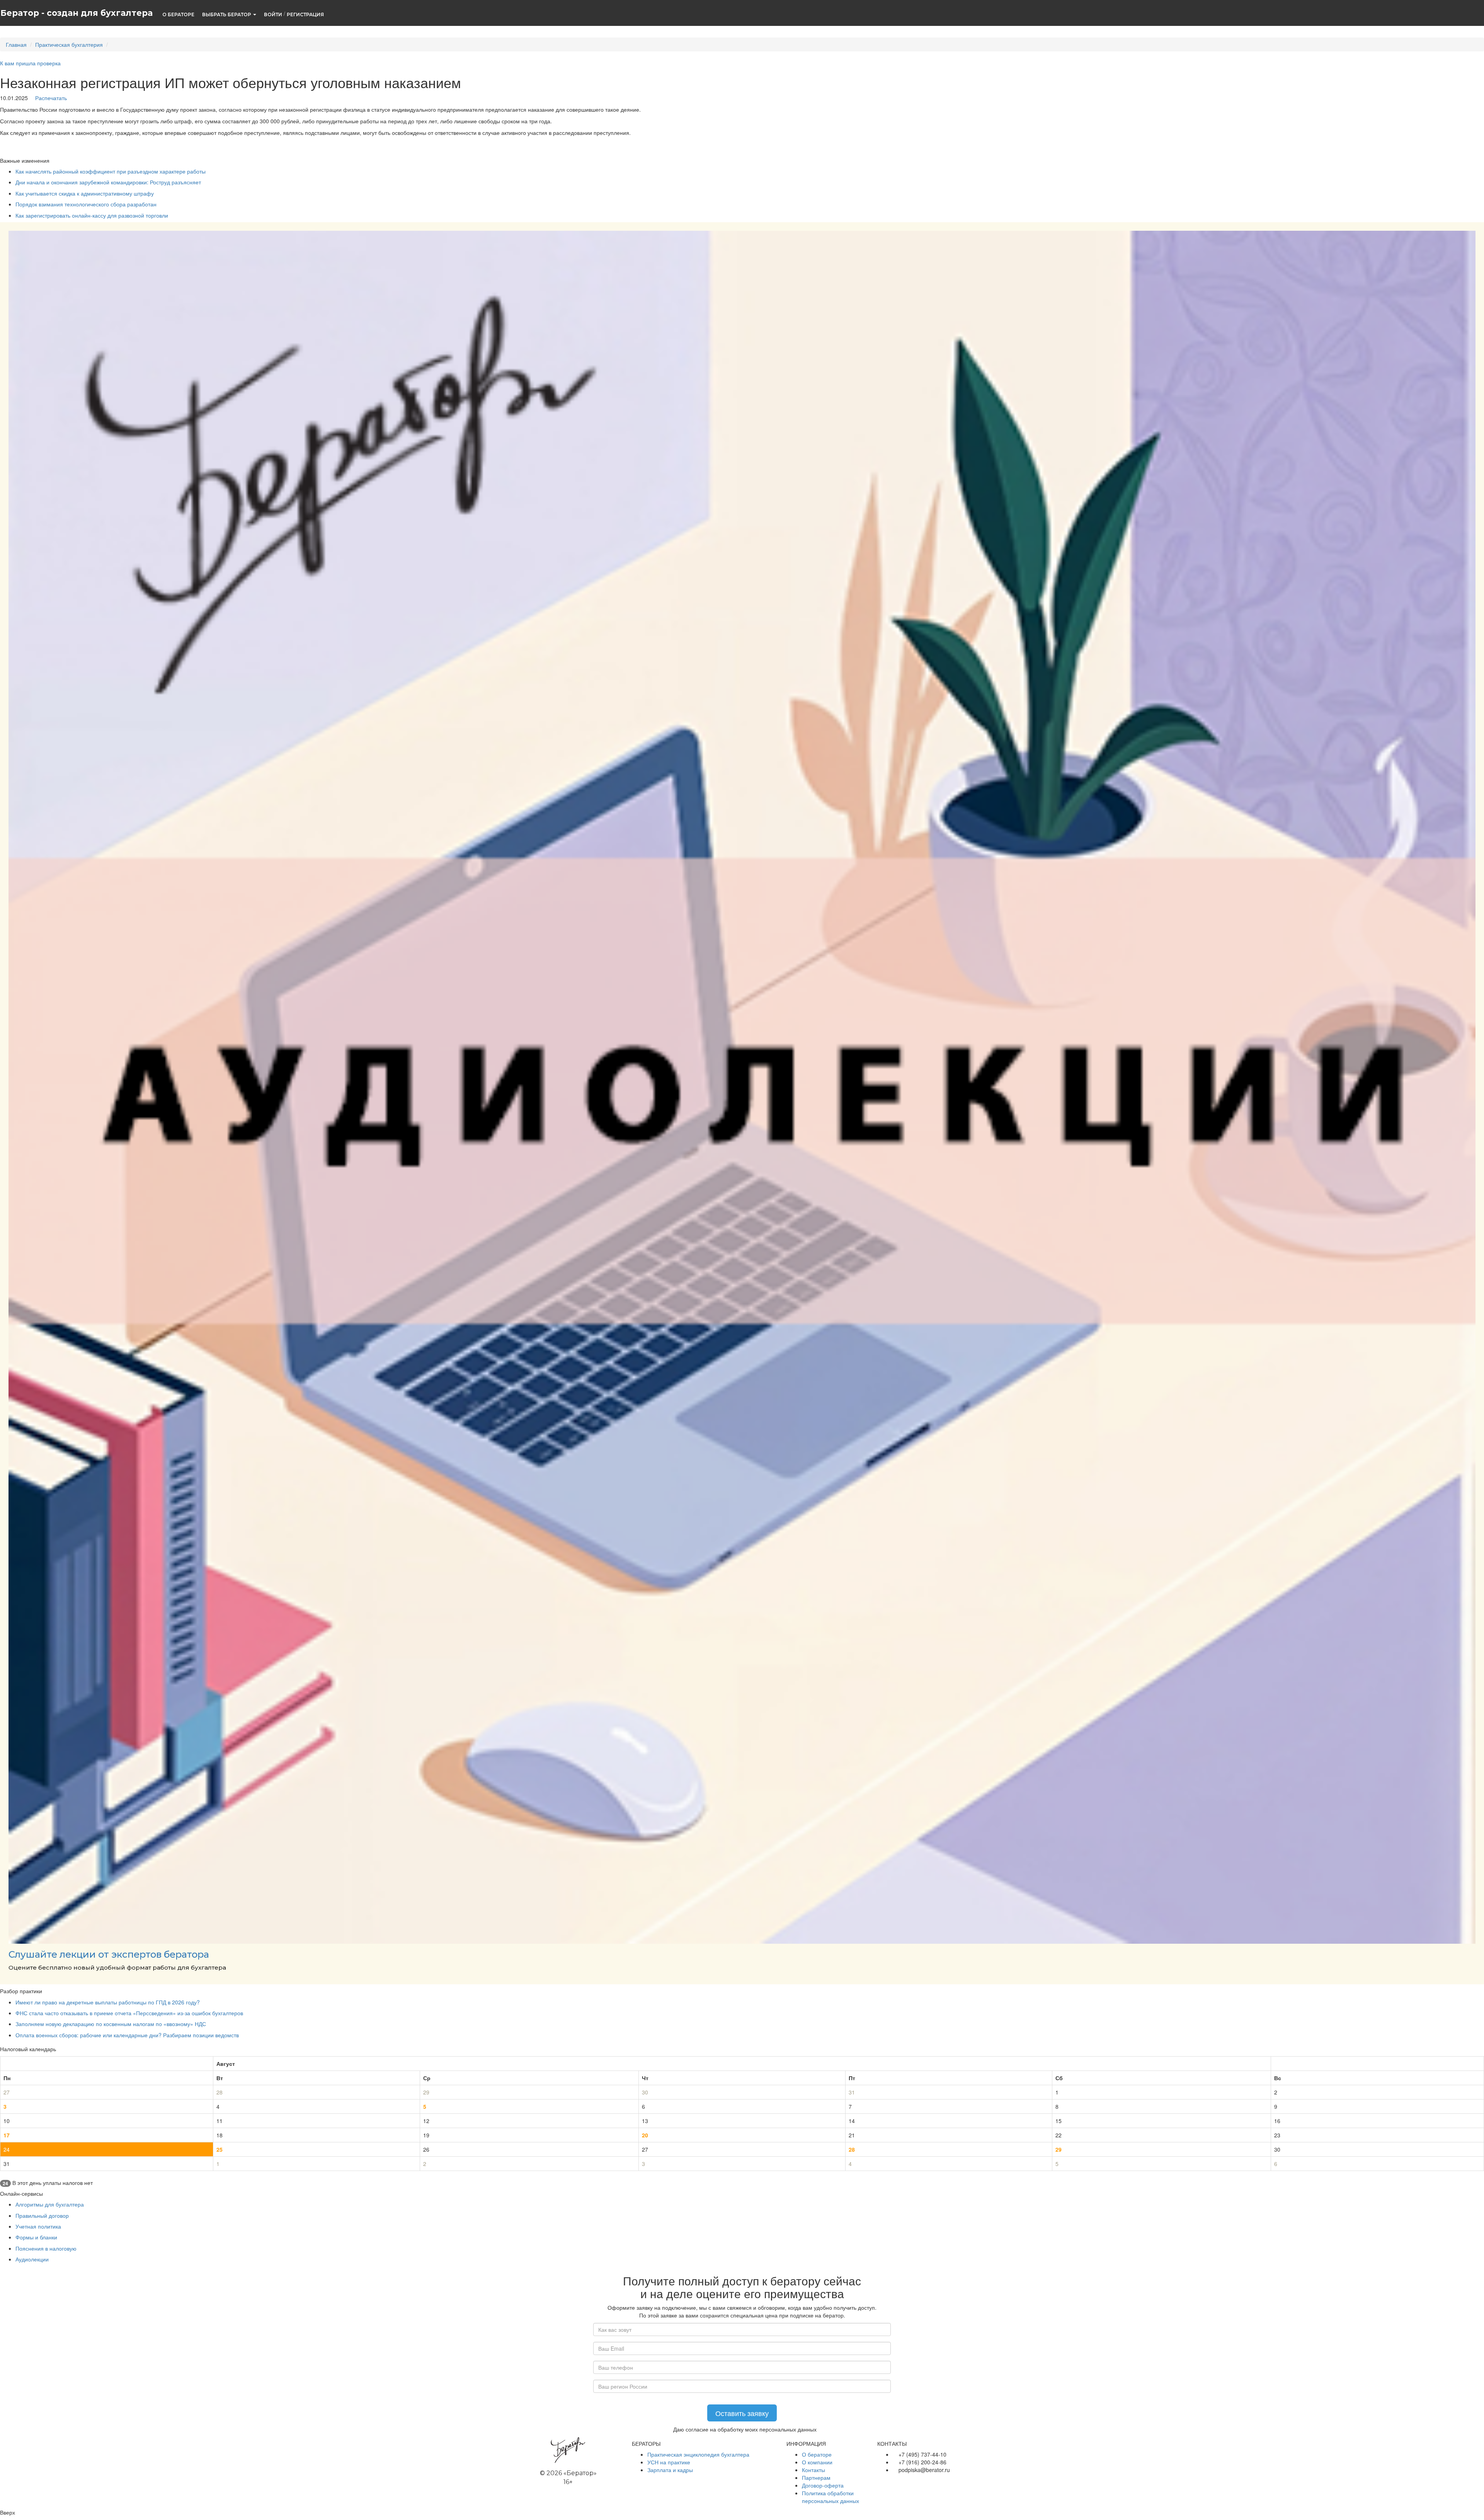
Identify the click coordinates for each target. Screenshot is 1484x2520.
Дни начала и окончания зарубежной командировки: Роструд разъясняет (108, 182)
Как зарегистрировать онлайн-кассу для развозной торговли (92, 215)
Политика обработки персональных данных (830, 2497)
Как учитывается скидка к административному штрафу (85, 193)
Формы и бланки (36, 2237)
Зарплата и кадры (670, 2470)
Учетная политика (38, 2226)
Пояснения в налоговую (46, 2248)
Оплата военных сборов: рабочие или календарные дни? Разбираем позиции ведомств (127, 2035)
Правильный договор (42, 2215)
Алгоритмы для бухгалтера (50, 2204)
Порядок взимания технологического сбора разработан (86, 204)
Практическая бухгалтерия (69, 44)
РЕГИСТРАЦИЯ (305, 14)
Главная (16, 44)
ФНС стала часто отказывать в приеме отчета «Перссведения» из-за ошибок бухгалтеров (129, 2013)
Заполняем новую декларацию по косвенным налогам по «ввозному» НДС (111, 2024)
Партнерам (816, 2477)
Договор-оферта (823, 2485)
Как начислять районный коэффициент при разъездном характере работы (111, 171)
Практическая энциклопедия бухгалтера (698, 2454)
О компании (817, 2462)
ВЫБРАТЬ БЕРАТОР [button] (227, 14)
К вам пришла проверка (30, 63)
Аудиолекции (32, 2259)
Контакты (813, 2470)
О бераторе (817, 2454)
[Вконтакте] (881, 2481)
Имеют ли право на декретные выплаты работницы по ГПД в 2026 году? (108, 2002)
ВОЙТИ (273, 14)
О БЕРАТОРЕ (178, 14)
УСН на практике (669, 2462)
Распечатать (50, 98)
